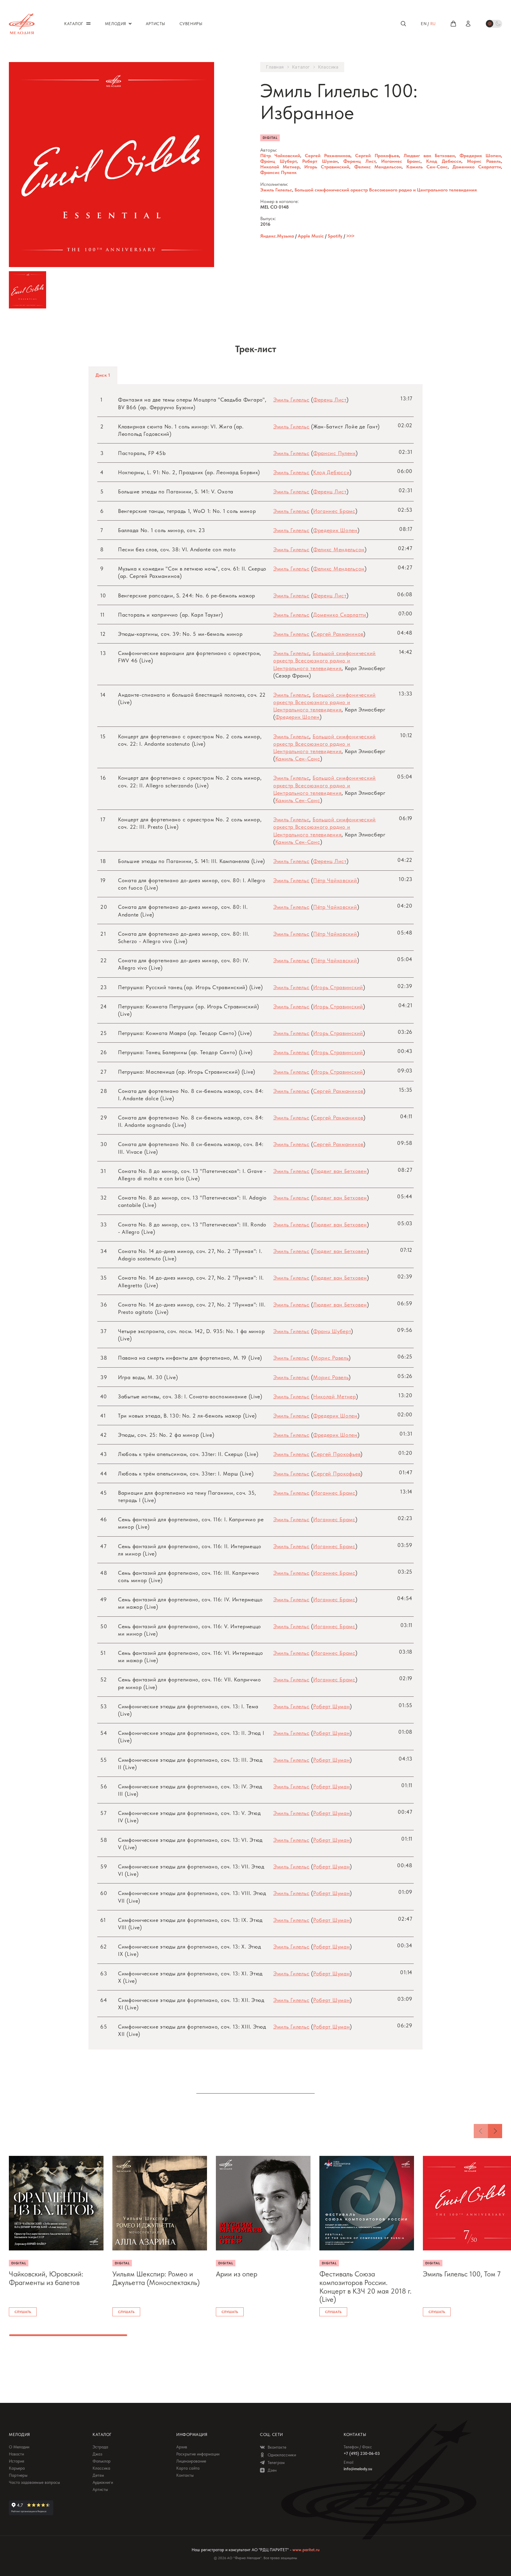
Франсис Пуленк (278, 172)
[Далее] (495, 2131)
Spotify (335, 236)
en (424, 24)
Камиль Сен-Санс (427, 167)
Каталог (301, 67)
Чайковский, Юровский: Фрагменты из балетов (46, 2278)
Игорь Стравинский (327, 167)
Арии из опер (237, 2274)
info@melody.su (358, 2469)
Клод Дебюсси (444, 161)
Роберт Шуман (320, 161)
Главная (275, 67)
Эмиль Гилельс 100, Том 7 (462, 2274)
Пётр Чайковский (280, 156)
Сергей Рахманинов (328, 156)
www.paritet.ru (306, 2550)
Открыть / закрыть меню (88, 23)
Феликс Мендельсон (378, 167)
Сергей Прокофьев (377, 156)
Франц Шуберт (278, 161)
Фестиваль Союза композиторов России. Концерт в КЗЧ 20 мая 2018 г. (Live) (366, 2287)
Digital (270, 138)
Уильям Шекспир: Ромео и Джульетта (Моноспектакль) (156, 2278)
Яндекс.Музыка (277, 236)
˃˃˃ (350, 236)
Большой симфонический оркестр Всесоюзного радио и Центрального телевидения (386, 190)
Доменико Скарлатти (477, 167)
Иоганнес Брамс (401, 161)
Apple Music (311, 236)
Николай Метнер (280, 167)
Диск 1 (103, 375)
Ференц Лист (359, 161)
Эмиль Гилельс (276, 190)
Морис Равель (484, 161)
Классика (328, 67)
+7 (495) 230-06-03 (362, 2453)
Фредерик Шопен (480, 156)
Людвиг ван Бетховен (429, 156)
